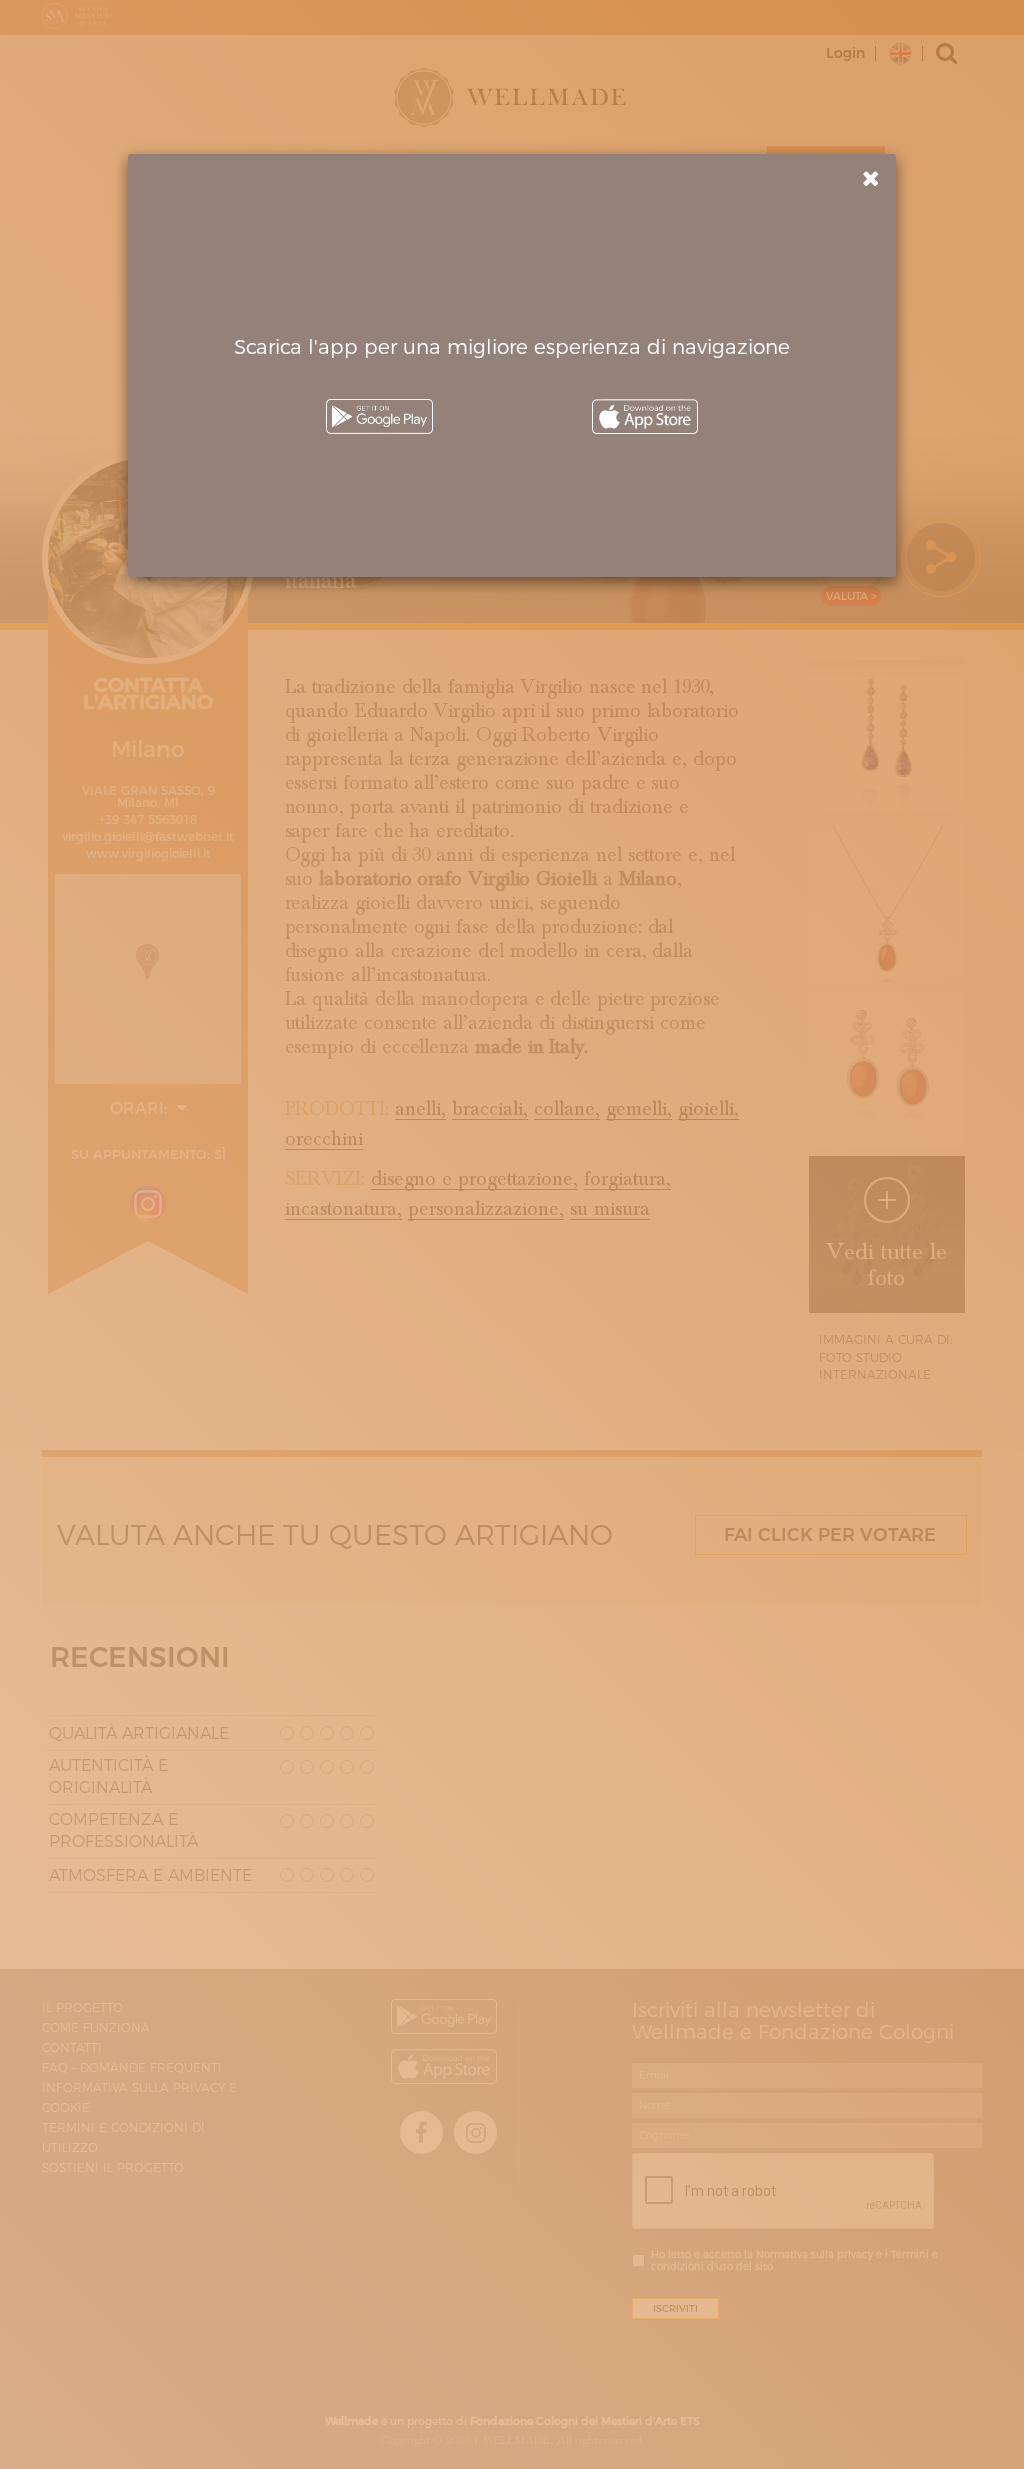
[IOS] (645, 416)
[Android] (379, 416)
